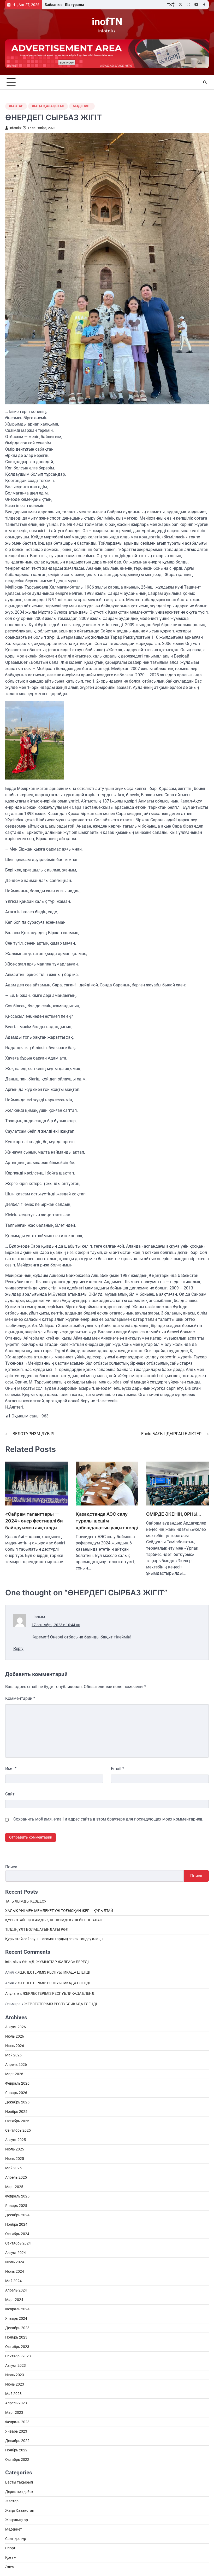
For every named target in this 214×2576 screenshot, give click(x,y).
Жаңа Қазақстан (48, 106)
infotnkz (15, 128)
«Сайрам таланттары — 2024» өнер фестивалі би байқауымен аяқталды (34, 1521)
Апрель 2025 (16, 2177)
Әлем (10, 2567)
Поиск (11, 1867)
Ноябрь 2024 (16, 2224)
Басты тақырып (19, 2482)
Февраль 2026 (17, 2083)
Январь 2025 (16, 2206)
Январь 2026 (16, 2093)
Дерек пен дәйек (19, 2492)
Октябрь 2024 (17, 2234)
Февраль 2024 (17, 2309)
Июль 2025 (15, 2149)
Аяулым (12, 1993)
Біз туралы (75, 5)
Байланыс (53, 5)
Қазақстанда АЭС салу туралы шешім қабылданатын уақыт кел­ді (107, 1521)
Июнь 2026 (15, 2046)
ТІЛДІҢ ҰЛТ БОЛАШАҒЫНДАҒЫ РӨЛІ (37, 1929)
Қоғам (11, 2557)
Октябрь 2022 (17, 2459)
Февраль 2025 (17, 2196)
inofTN (107, 22)
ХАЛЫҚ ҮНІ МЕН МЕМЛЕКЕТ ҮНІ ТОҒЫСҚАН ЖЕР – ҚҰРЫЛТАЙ (59, 1911)
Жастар (16, 106)
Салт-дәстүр (16, 2539)
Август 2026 (16, 2027)
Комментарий (20, 1698)
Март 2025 (14, 2187)
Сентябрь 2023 (18, 2356)
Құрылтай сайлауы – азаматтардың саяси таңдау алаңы (54, 1939)
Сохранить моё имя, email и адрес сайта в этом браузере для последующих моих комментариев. (108, 1819)
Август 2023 (16, 2365)
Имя (11, 1769)
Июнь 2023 (15, 2384)
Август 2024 (16, 2253)
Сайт (10, 1794)
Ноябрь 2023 (16, 2337)
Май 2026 (13, 2055)
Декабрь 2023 (17, 2328)
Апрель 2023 (16, 2403)
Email (118, 1769)
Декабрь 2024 (17, 2215)
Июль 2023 (15, 2375)
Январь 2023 (16, 2431)
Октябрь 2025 (17, 2121)
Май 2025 (13, 2168)
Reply (18, 1648)
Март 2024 (14, 2300)
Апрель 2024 (16, 2290)
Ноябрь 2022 (16, 2450)
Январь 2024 (16, 2318)
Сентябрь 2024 (18, 2243)
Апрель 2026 (16, 2065)
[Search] (205, 82)
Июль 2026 (15, 2036)
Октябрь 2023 (17, 2347)
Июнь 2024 (15, 2271)
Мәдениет (82, 106)
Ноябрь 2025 (16, 2112)
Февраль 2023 (17, 2422)
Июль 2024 (15, 2262)
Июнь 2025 (15, 2159)
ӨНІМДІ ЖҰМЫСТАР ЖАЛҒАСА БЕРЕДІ (55, 1962)
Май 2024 (13, 2281)
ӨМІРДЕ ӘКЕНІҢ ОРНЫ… (174, 1514)
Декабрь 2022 (17, 2441)
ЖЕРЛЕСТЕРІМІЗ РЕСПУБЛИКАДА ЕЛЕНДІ (54, 1972)
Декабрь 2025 (17, 2102)
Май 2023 (13, 2394)
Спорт (10, 2548)
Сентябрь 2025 (18, 2130)
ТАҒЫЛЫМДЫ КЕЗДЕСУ (26, 1901)
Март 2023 (14, 2412)
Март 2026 (14, 2074)
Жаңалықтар (17, 2520)
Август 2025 (16, 2140)
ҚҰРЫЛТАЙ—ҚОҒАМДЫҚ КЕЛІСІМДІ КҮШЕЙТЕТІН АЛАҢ (54, 1920)
